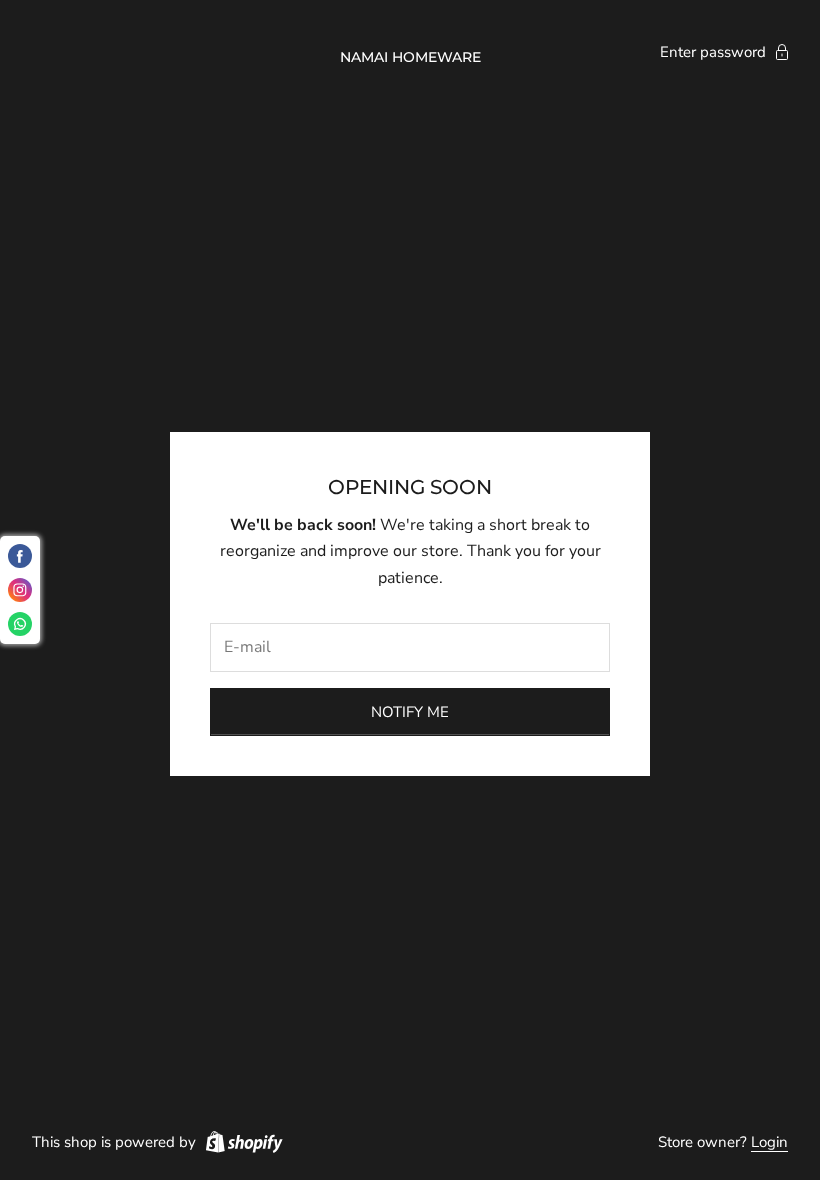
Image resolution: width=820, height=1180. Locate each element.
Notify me (410, 712)
